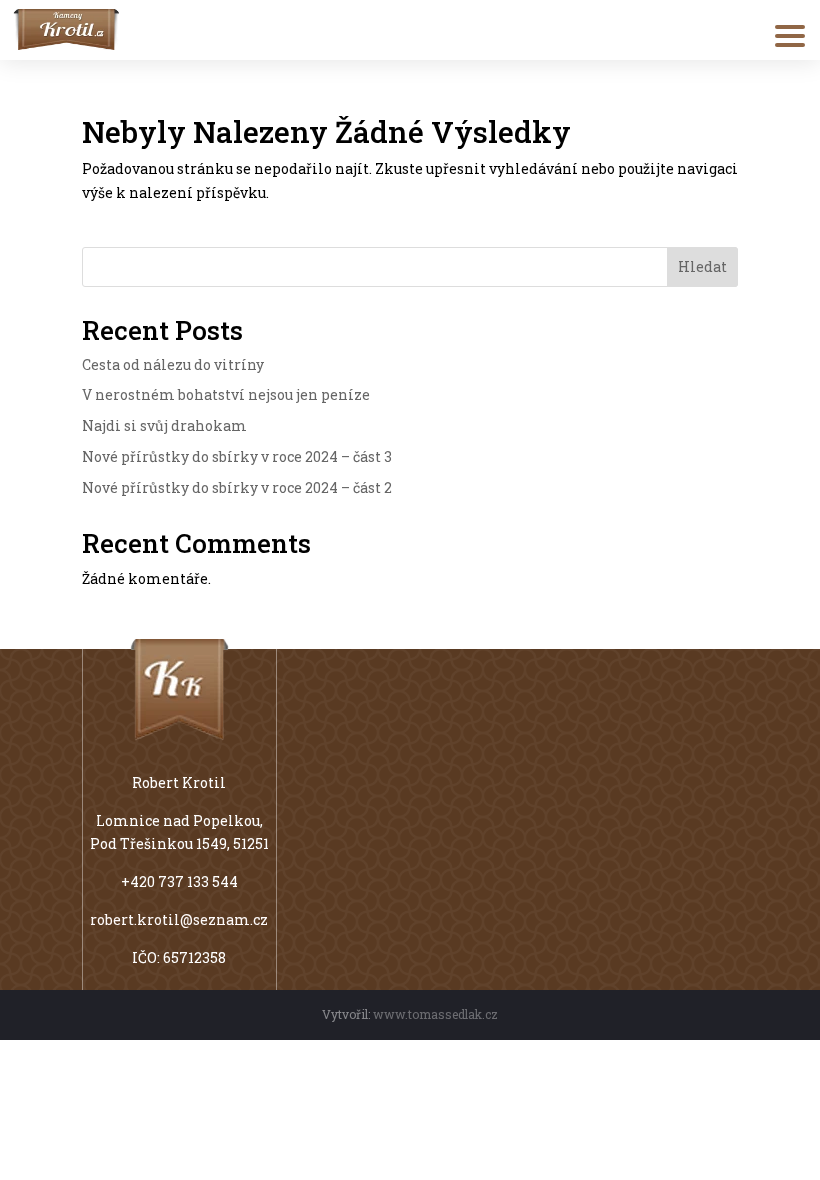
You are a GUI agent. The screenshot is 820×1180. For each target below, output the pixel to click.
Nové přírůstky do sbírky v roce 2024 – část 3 (237, 456)
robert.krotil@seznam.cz (179, 919)
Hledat (702, 266)
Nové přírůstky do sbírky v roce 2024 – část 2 (237, 487)
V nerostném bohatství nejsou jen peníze (226, 394)
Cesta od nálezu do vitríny (173, 364)
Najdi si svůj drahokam (164, 425)
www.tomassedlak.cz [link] (435, 1014)
